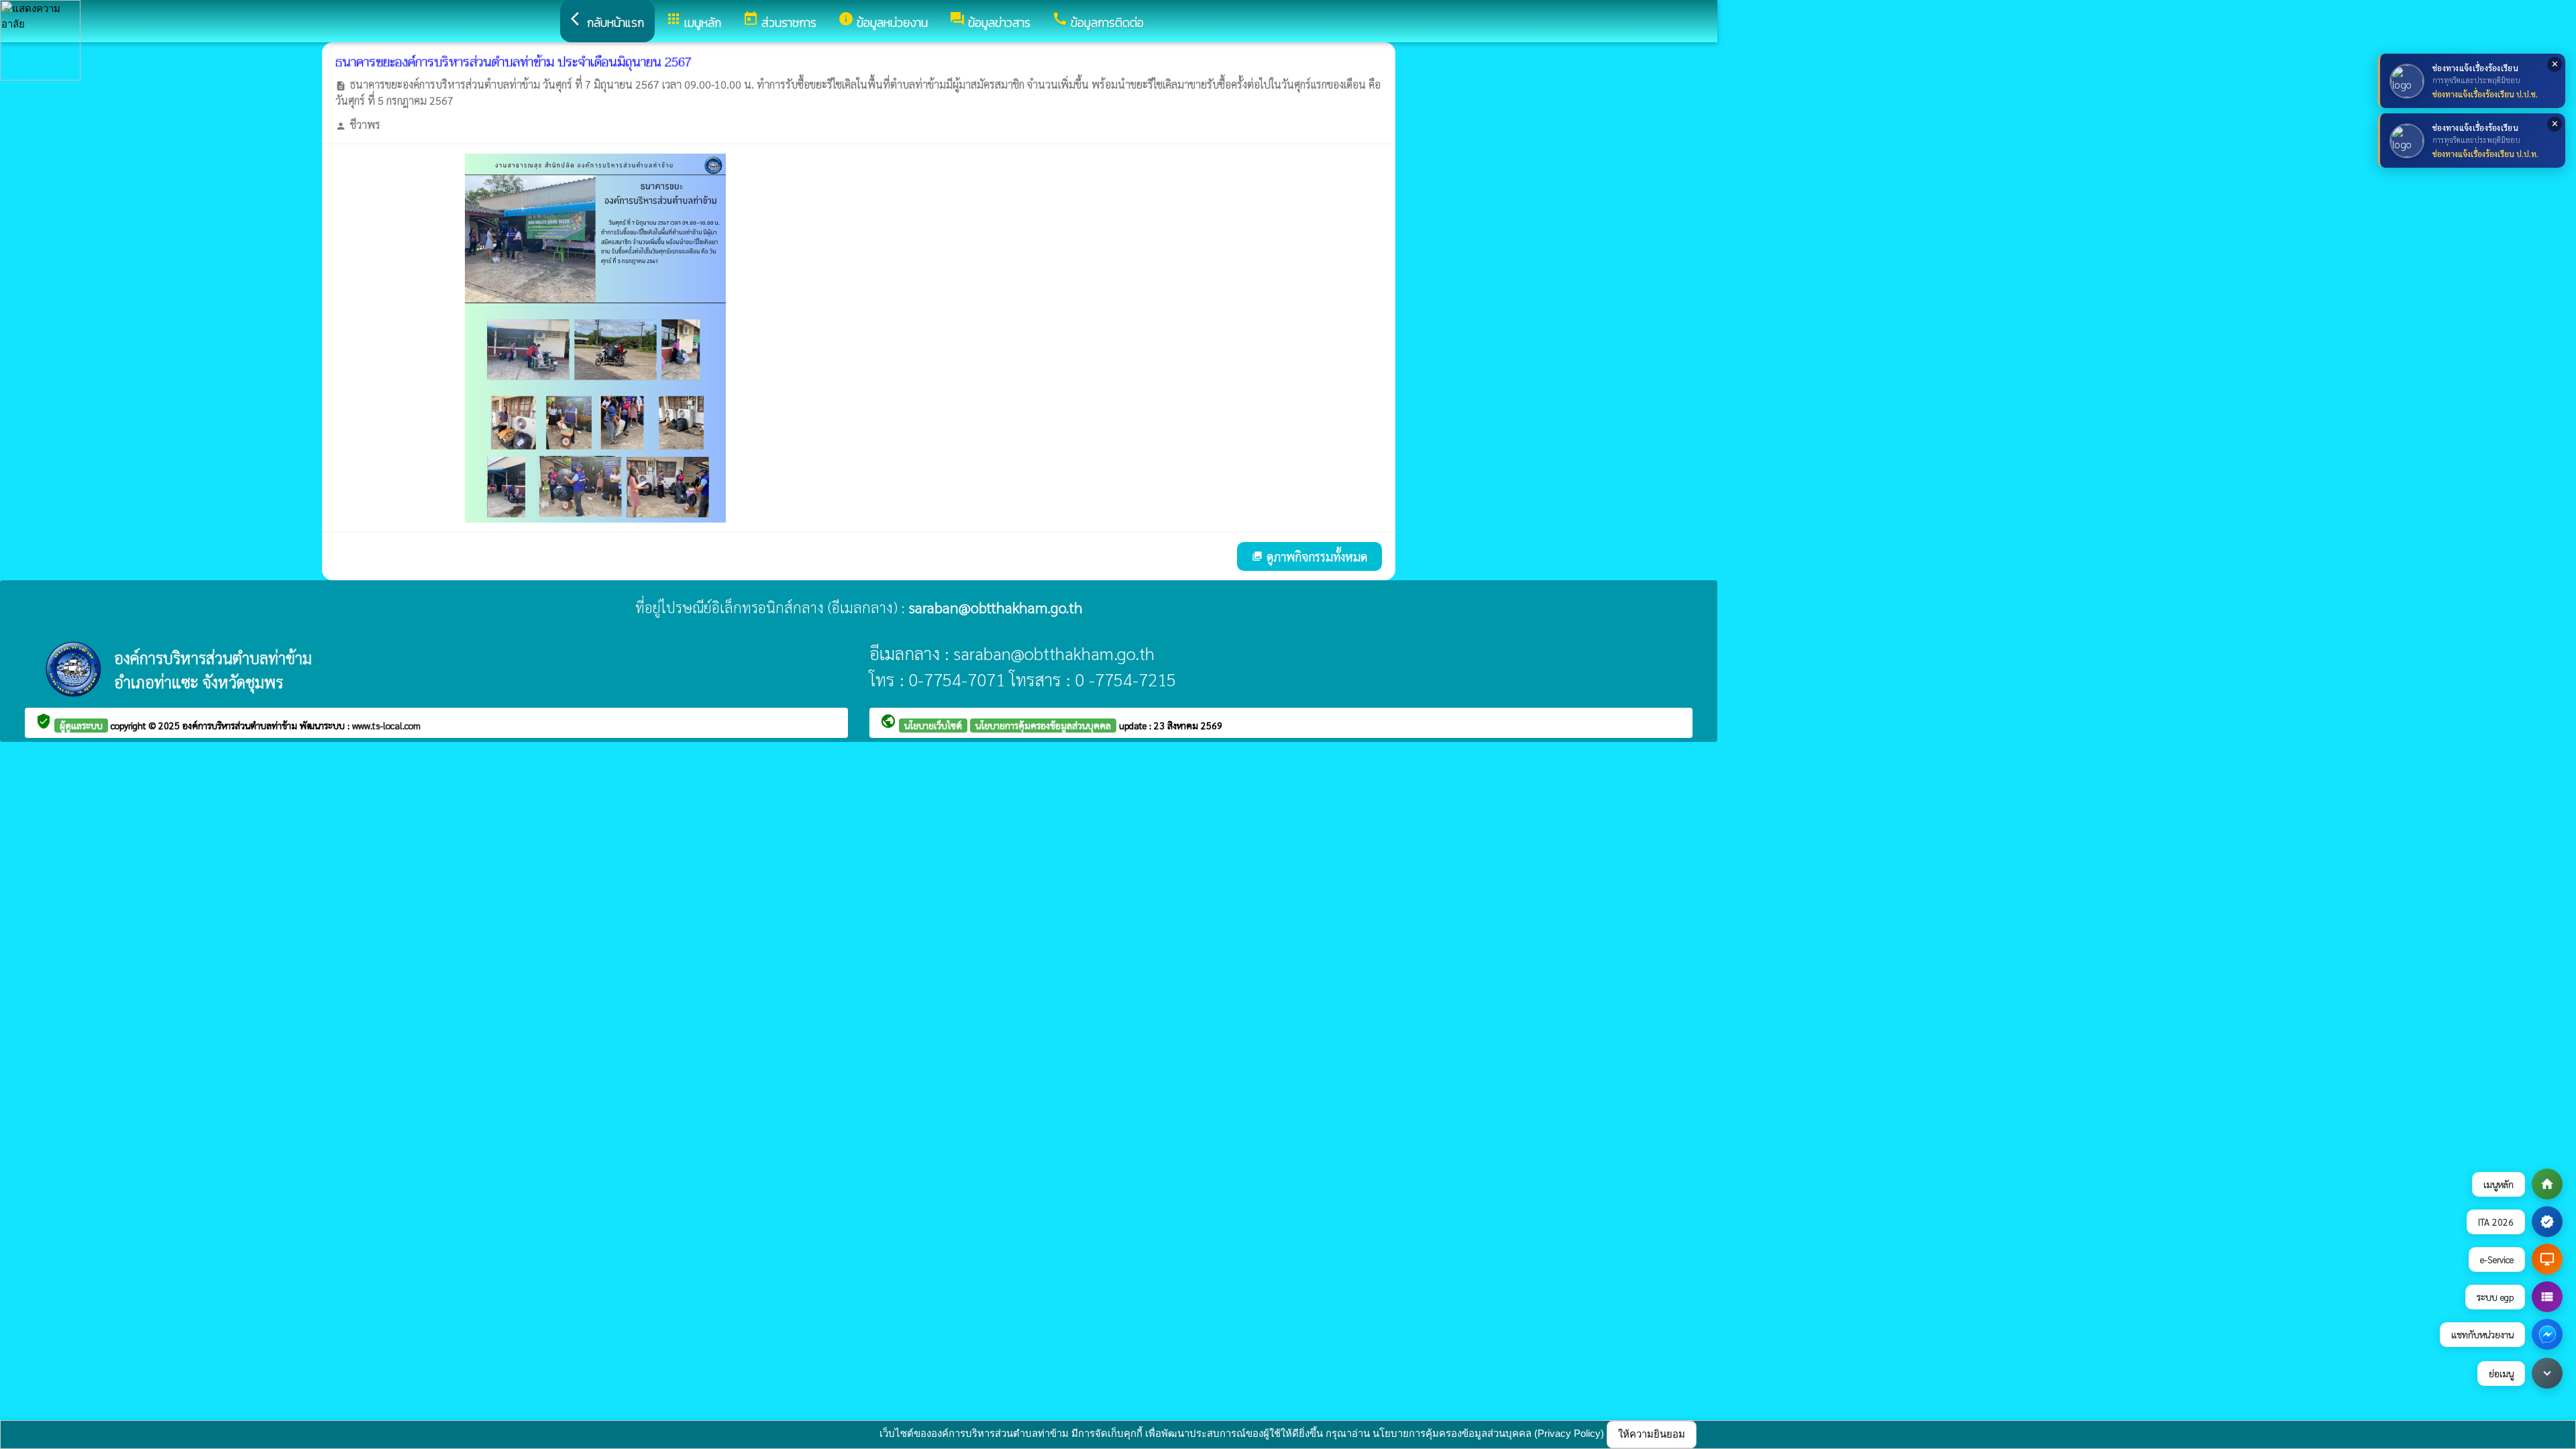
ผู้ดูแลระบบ (81, 725)
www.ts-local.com (386, 725)
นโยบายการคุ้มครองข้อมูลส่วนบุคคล (1043, 725)
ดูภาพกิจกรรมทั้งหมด (1309, 556)
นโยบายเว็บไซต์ (933, 725)
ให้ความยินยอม (1652, 1434)
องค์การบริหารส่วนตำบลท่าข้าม (241, 725)
